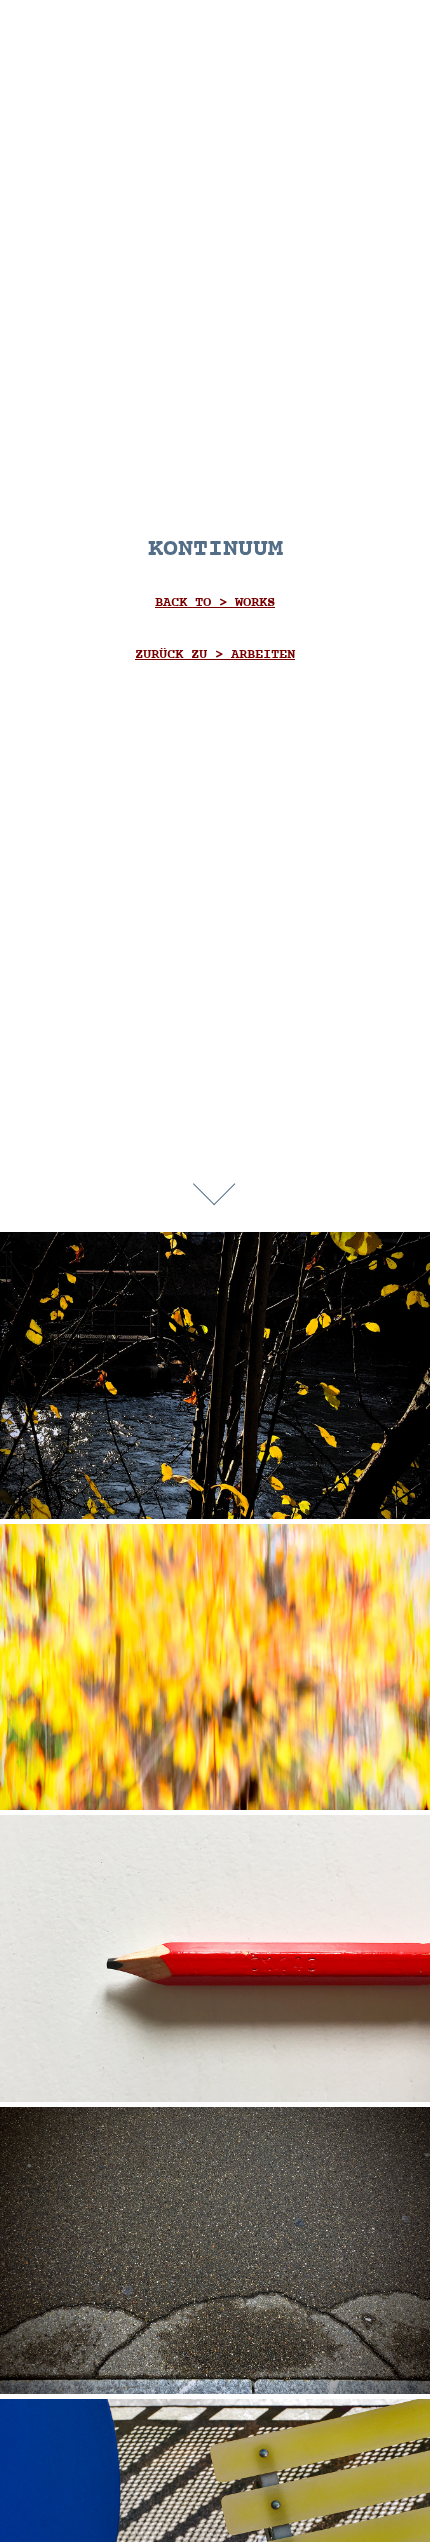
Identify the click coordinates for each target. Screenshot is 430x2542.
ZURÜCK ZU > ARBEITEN (215, 654)
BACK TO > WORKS (215, 602)
